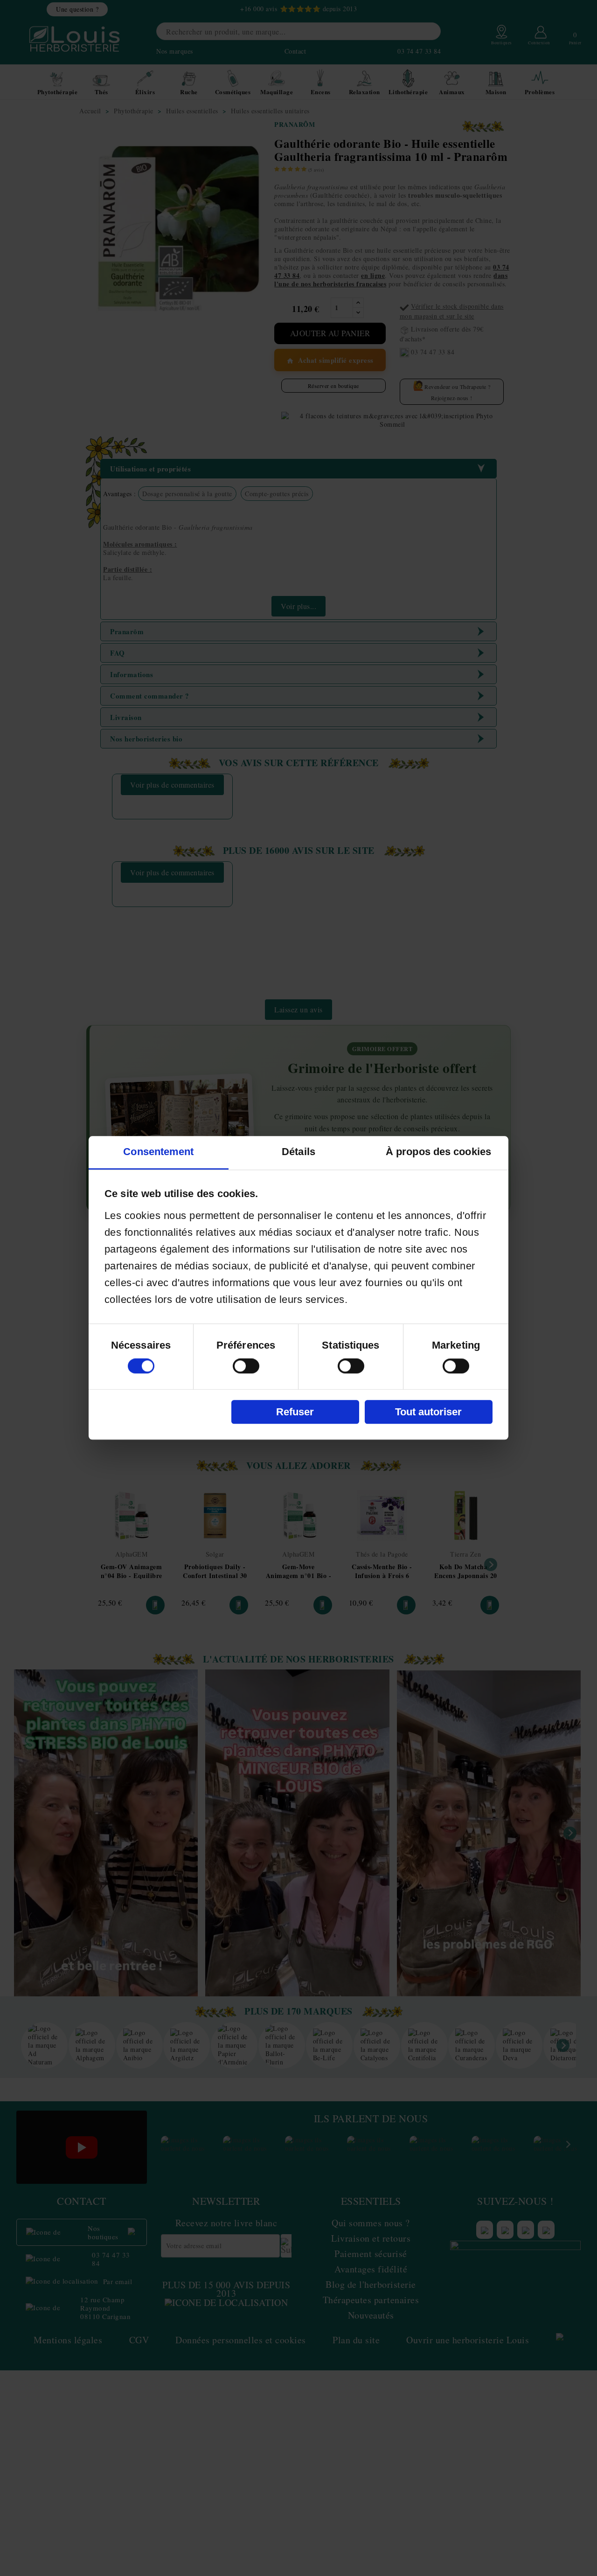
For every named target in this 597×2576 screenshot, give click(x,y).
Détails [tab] (298, 1152)
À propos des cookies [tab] (438, 1152)
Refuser (295, 1412)
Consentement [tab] (158, 1152)
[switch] (246, 1366)
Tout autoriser (428, 1412)
